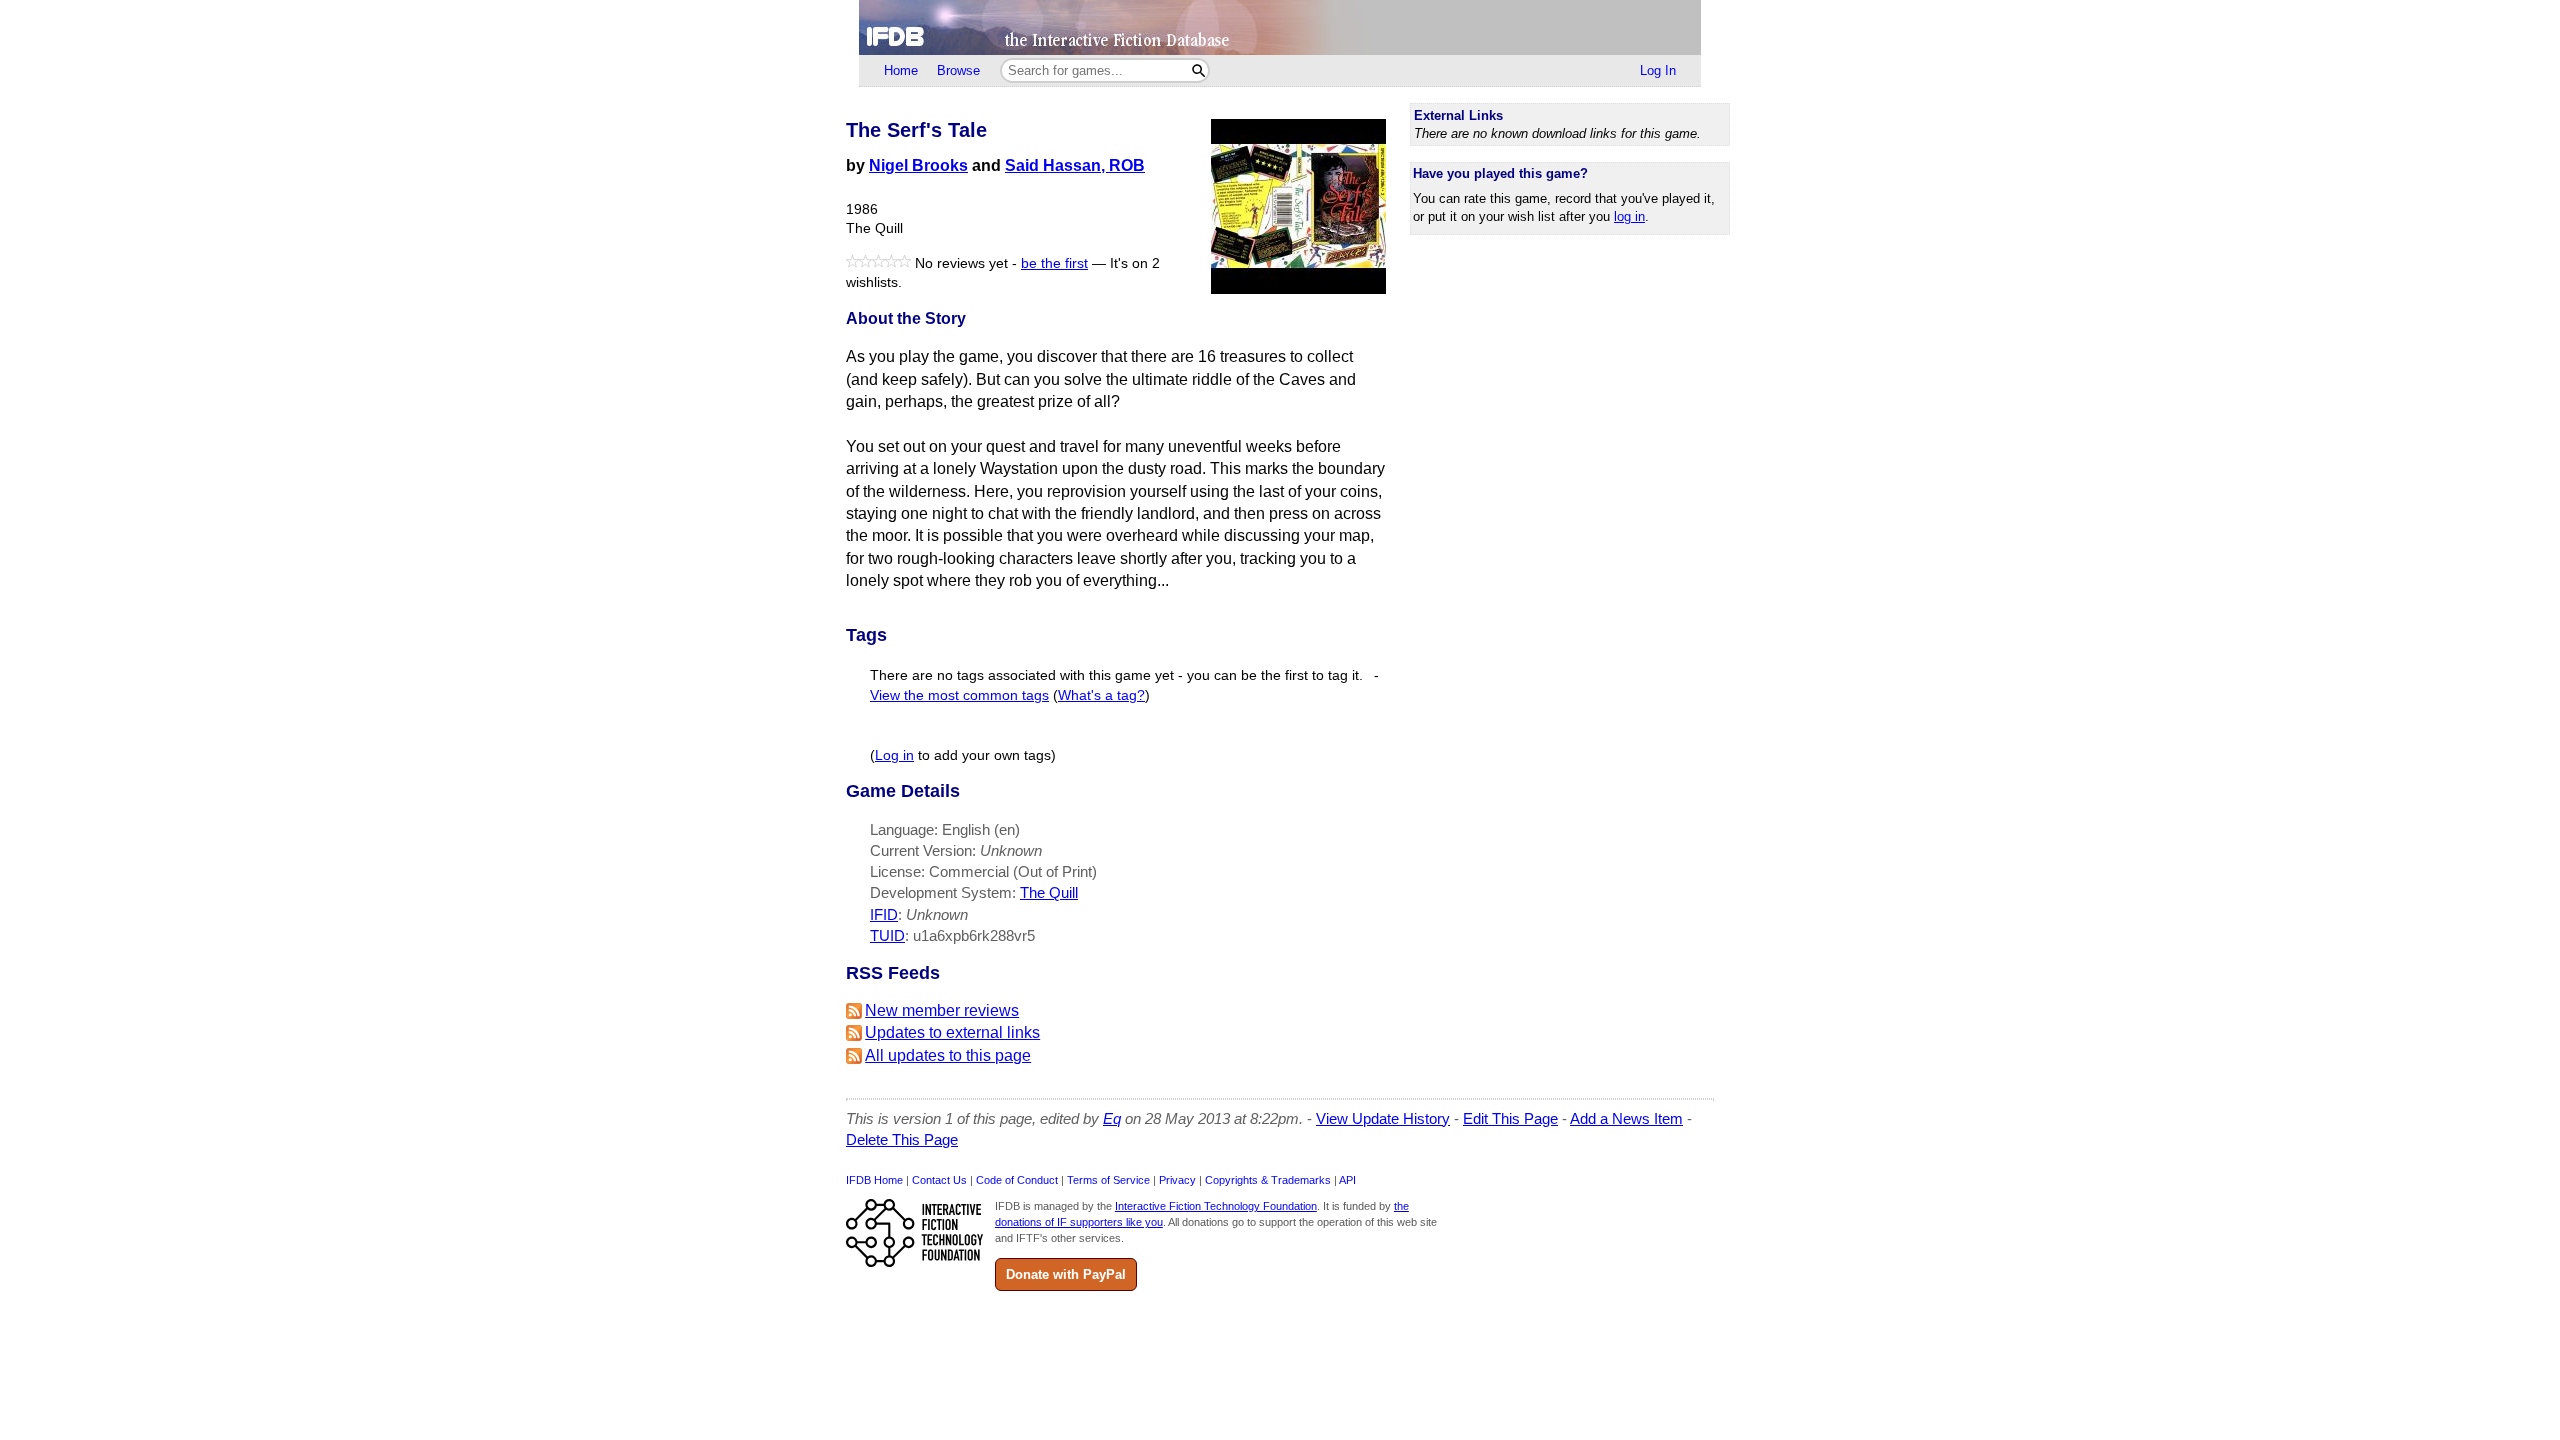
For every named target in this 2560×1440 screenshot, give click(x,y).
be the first (1054, 263)
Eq (1112, 1118)
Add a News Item (1626, 1118)
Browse (958, 70)
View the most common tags (959, 695)
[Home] (1280, 27)
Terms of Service (1108, 1180)
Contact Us (939, 1180)
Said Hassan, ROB (1075, 165)
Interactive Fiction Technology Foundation (1216, 1206)
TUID (887, 935)
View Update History (1383, 1118)
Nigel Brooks (918, 165)
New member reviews (942, 1010)
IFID (884, 914)
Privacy (1177, 1180)
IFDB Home (874, 1180)
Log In (1658, 70)
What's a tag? (1101, 695)
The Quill (1049, 892)
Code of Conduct (1017, 1180)
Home (901, 70)
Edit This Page (1510, 1118)
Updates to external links (952, 1032)
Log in (894, 755)
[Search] (1198, 70)
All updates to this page (948, 1055)
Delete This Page (902, 1139)
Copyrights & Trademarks (1268, 1180)
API (1347, 1180)
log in (1629, 216)
